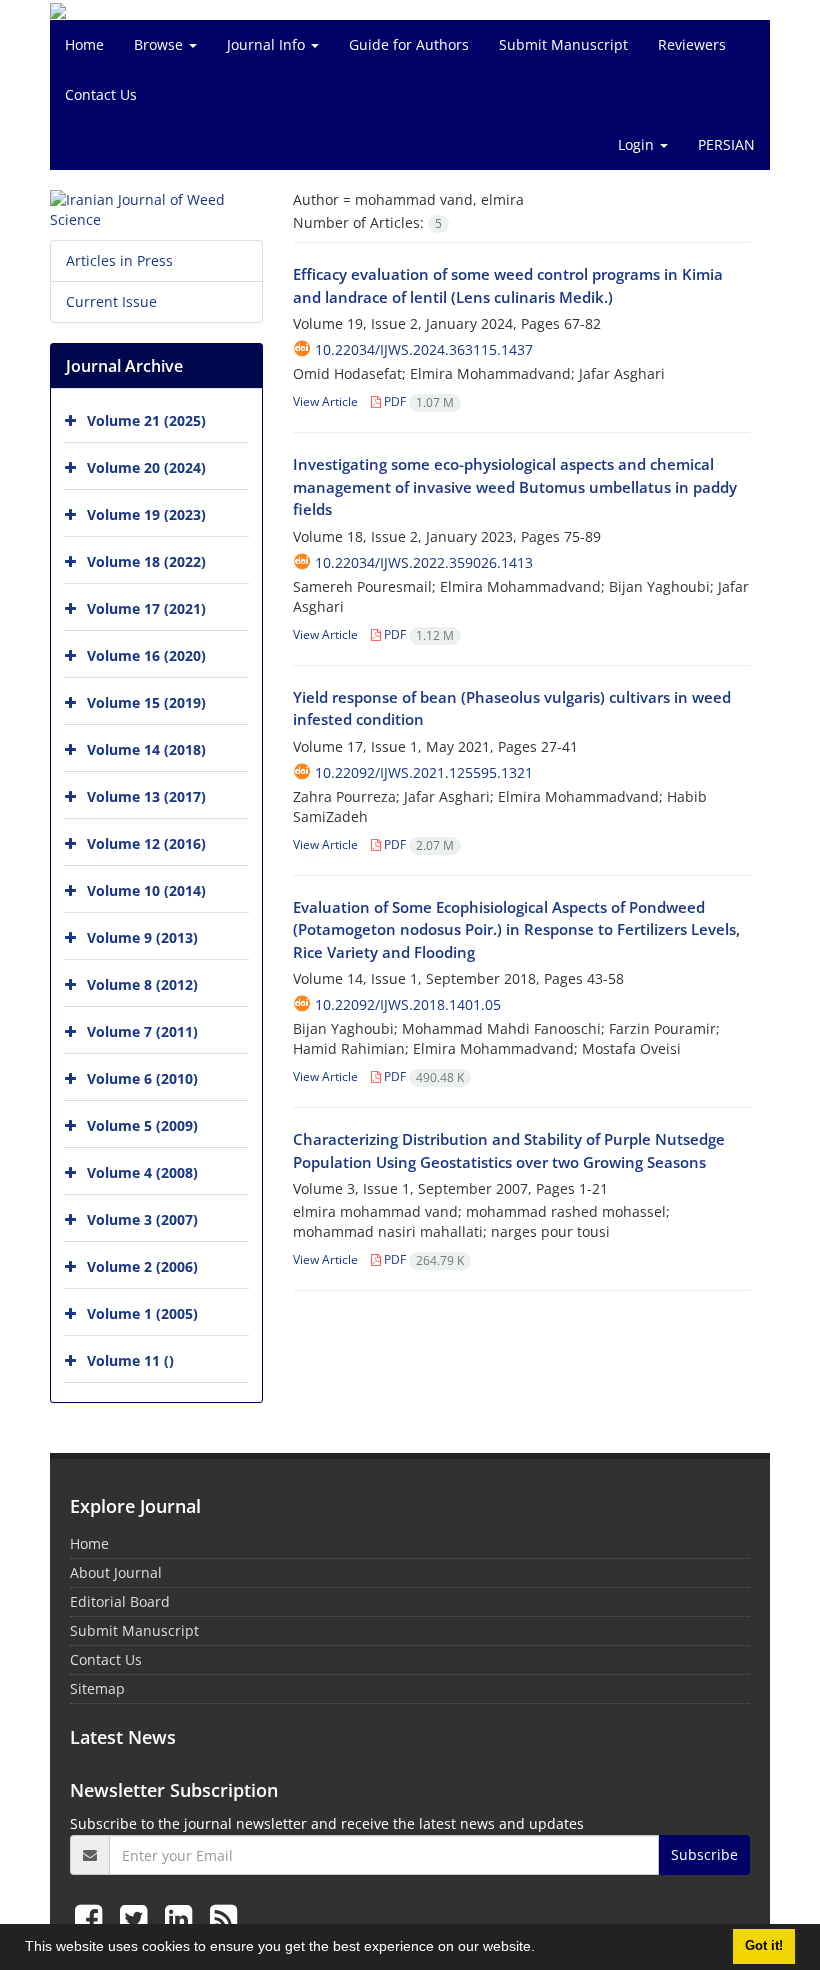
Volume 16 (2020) (146, 655)
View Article (325, 401)
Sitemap (97, 1688)
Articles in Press (119, 260)
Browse (160, 44)
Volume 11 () (130, 1360)
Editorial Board (120, 1601)
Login (638, 144)
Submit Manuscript (563, 44)
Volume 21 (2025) (146, 420)
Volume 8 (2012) (142, 984)
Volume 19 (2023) (146, 514)
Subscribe (704, 1854)
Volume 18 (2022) (146, 561)
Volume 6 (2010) (142, 1078)
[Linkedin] (182, 1917)
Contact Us (101, 94)
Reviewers (692, 44)
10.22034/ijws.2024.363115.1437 (424, 349)
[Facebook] (92, 1917)
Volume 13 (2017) (146, 796)
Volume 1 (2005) (142, 1313)
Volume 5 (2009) (142, 1125)
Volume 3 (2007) (142, 1219)
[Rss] (223, 1917)
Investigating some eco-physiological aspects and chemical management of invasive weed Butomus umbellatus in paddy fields (515, 486)
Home (84, 44)
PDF (417, 401)
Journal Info (268, 44)
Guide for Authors (409, 44)
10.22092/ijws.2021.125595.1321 (424, 772)
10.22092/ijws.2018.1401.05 (408, 1004)
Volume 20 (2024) (146, 467)
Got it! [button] (764, 1946)
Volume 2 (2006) (142, 1266)
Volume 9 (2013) (142, 937)
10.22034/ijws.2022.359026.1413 (424, 562)
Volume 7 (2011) (142, 1031)
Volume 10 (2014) (146, 890)
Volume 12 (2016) (146, 843)
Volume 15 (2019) (146, 702)
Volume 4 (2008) (142, 1172)
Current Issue (111, 301)
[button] (542, 1949)
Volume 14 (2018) (146, 749)
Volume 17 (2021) (146, 608)
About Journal (116, 1572)
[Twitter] (137, 1917)
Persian (726, 144)
